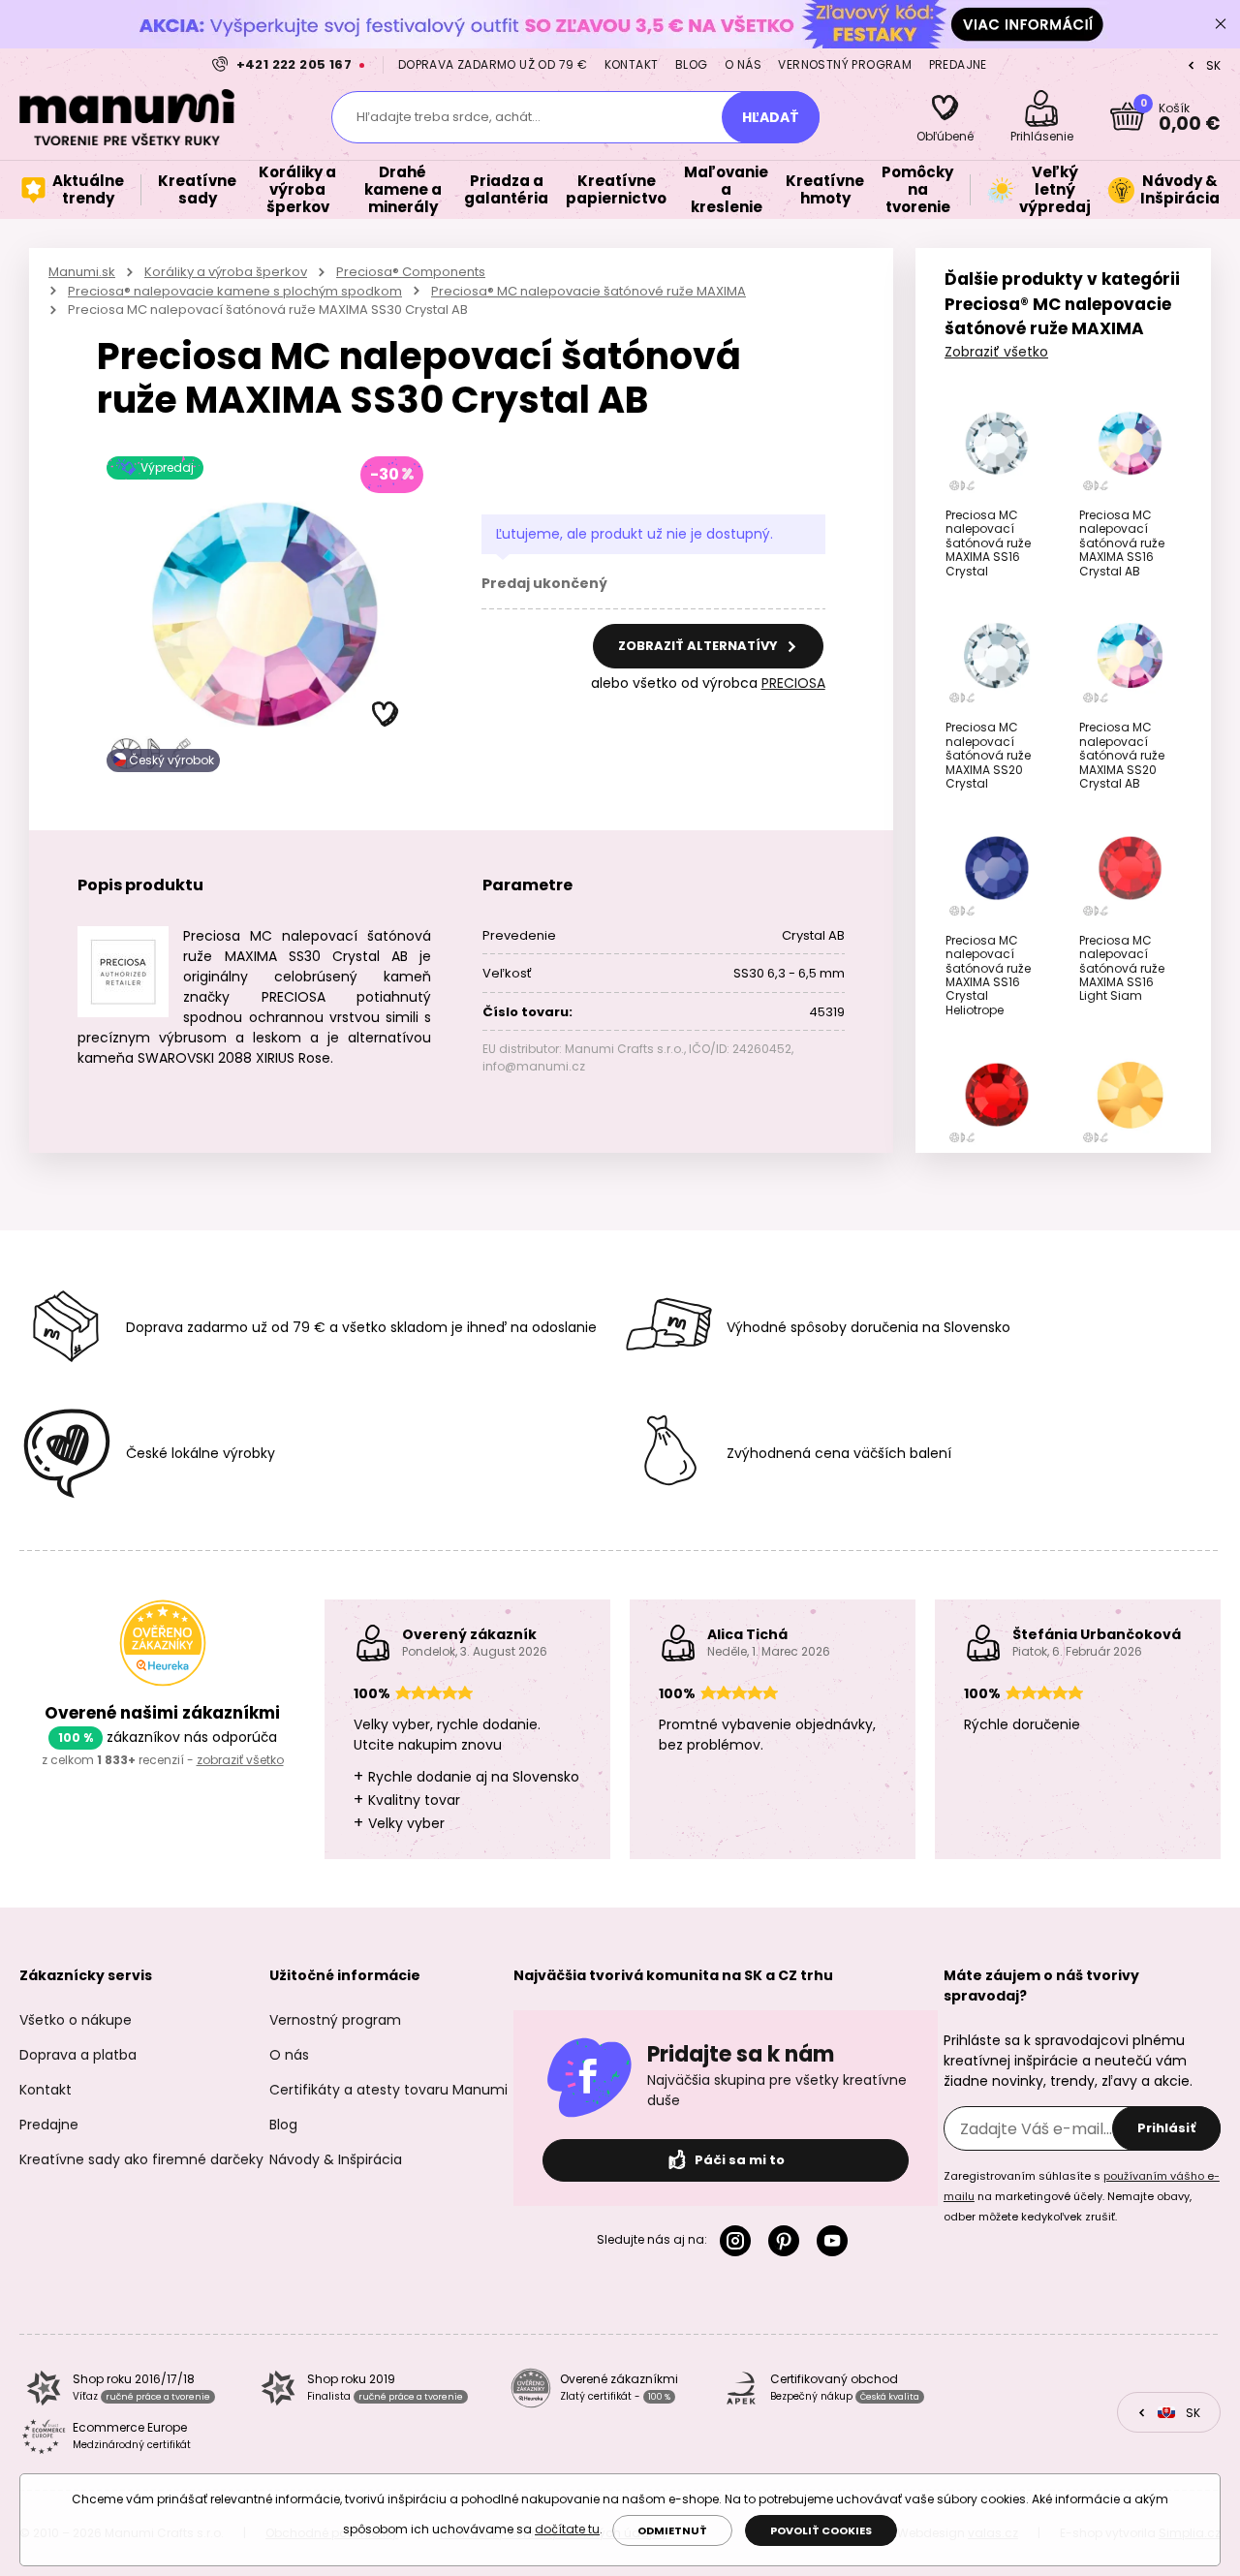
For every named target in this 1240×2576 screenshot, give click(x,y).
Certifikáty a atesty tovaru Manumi (388, 2090)
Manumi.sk (82, 272)
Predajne (958, 64)
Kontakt (632, 64)
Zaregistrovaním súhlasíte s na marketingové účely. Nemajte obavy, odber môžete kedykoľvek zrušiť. (1082, 2196)
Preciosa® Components (411, 272)
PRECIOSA (793, 683)
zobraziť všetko (240, 1760)
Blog (692, 64)
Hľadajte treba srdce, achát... (449, 117)
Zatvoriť (1221, 24)
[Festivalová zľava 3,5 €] (620, 24)
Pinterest (788, 2241)
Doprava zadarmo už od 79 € (493, 64)
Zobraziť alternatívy (699, 646)
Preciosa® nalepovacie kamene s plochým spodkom (235, 291)
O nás (743, 64)
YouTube (836, 2241)
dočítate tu (567, 2529)
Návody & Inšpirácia (336, 2159)
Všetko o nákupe (76, 2020)
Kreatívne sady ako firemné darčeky (141, 2159)
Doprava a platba (78, 2055)
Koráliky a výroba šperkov (226, 272)
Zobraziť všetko (996, 352)
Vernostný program (845, 64)
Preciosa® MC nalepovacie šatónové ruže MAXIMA (589, 291)
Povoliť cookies (821, 2530)
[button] (386, 715)
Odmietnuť (672, 2530)
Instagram (739, 2241)
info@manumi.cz (534, 1066)
